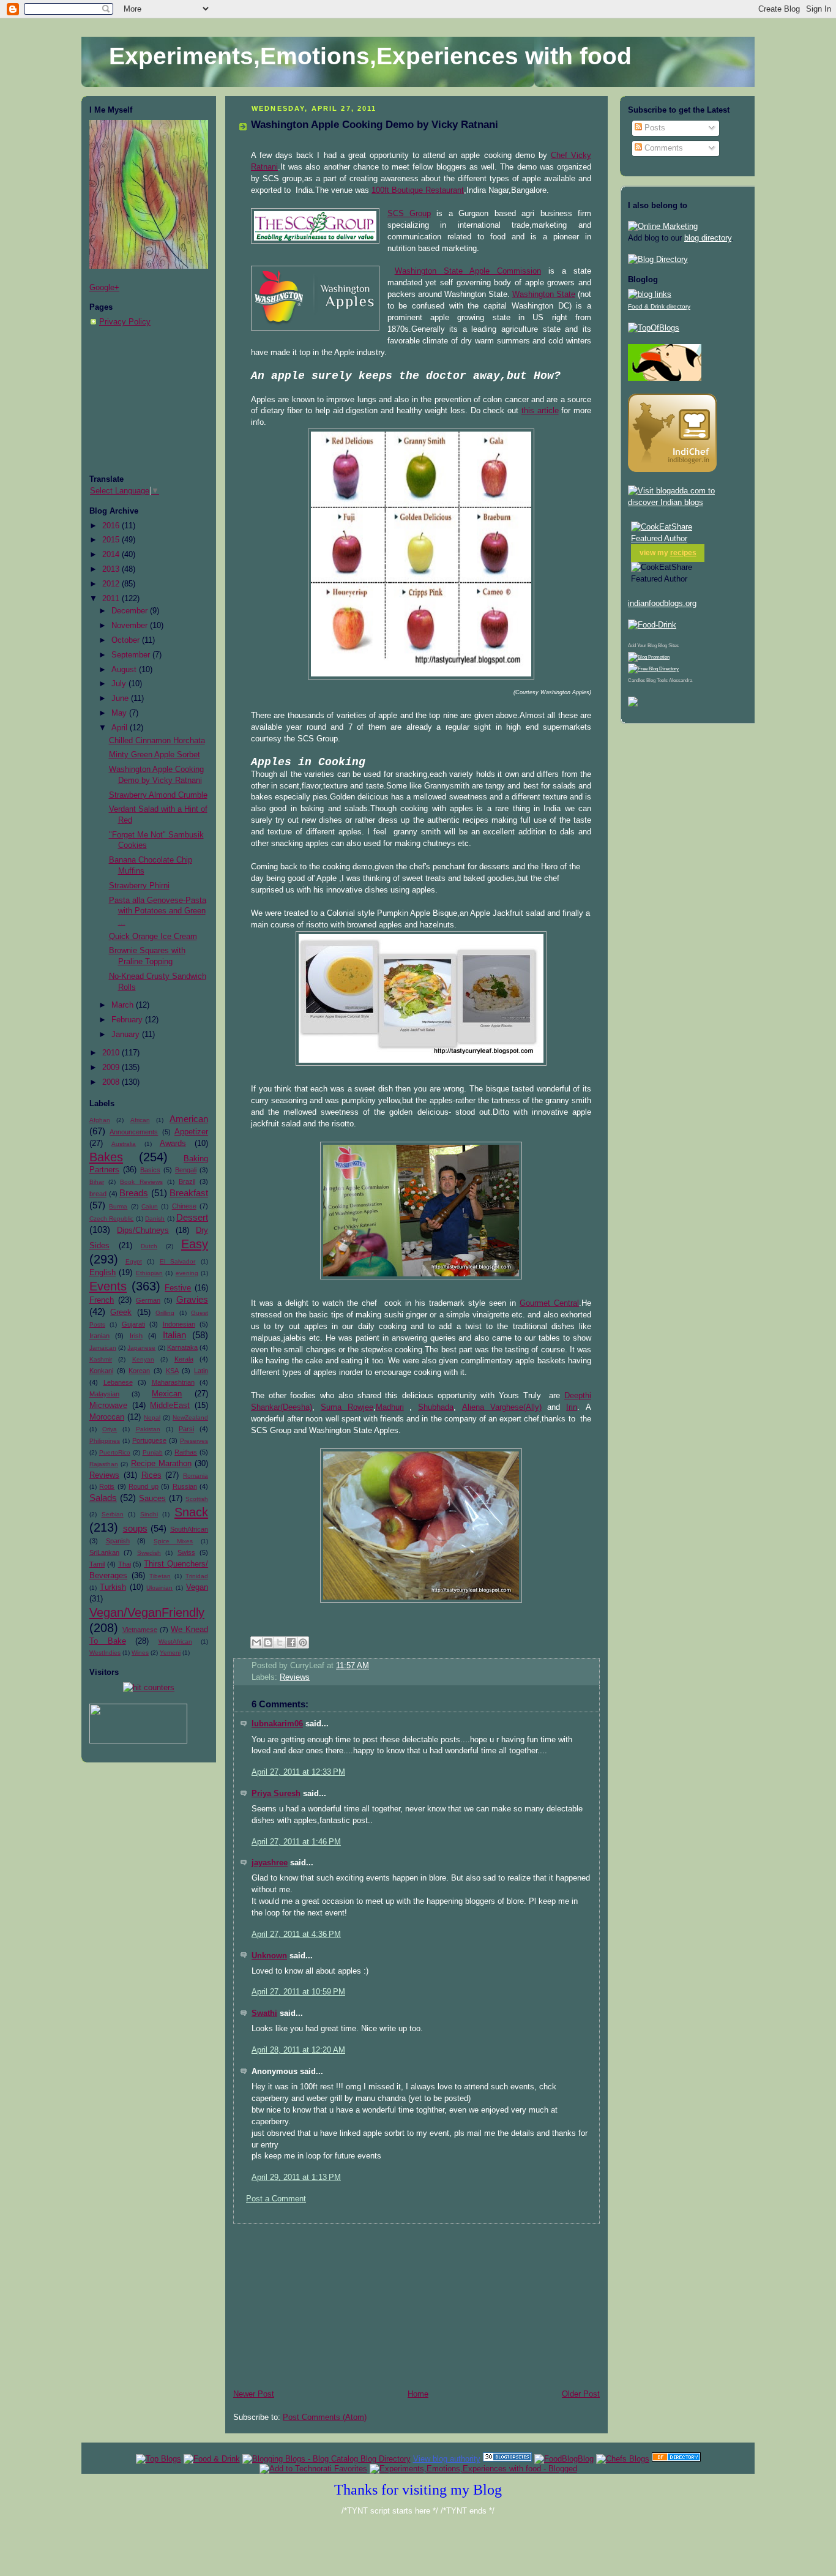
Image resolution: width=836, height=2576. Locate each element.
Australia (124, 1144)
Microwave (108, 1406)
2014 (112, 555)
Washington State (544, 294)
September (132, 655)
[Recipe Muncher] (633, 704)
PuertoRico (115, 1452)
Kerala (184, 1359)
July (120, 684)
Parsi (186, 1429)
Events (108, 1286)
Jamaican (103, 1348)
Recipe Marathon (161, 1464)
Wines (140, 1653)
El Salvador (178, 1261)
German (148, 1300)
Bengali (186, 1170)
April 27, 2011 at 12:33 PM (298, 1772)
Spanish (118, 1541)
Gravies (192, 1299)
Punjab (153, 1452)
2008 (112, 1082)
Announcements (134, 1132)
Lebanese (118, 1382)
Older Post (581, 2394)
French (102, 1300)
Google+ (104, 288)
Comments (662, 148)
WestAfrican (175, 1642)
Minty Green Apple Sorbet (155, 755)
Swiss (186, 1552)
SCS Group (409, 214)
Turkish (113, 1587)
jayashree (270, 1863)
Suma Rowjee (347, 1407)
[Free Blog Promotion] (649, 657)
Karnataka (182, 1347)
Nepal (152, 1417)
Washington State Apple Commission (468, 271)
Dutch (149, 1246)
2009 (112, 1068)
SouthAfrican (189, 1529)
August (125, 670)
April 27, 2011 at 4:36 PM (296, 1934)
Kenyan (143, 1359)
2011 (112, 599)
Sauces (152, 1499)
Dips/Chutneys (143, 1230)
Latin (201, 1371)
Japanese (141, 1348)
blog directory (708, 238)
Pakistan (148, 1429)
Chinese (184, 1206)
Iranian (99, 1336)
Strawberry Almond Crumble (158, 795)
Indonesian (179, 1324)
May (120, 713)
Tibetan (160, 1576)
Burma (118, 1206)
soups (135, 1528)
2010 (112, 1053)
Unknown (269, 1956)
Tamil (97, 1564)
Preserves (194, 1441)
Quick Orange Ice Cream (153, 937)
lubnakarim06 (277, 1724)
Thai (125, 1564)
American (189, 1119)
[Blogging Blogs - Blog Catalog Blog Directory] (327, 2459)
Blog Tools (657, 680)
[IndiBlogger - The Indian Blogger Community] (672, 470)
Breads (134, 1193)
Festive (178, 1288)
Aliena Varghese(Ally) (502, 1407)
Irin (572, 1407)
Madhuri (390, 1407)
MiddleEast (170, 1406)
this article (540, 411)
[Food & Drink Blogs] (650, 294)
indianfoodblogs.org (662, 604)
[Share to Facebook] (291, 1642)
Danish (155, 1219)
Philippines (105, 1441)
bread (98, 1194)
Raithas (186, 1452)
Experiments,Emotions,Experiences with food (370, 56)
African (140, 1120)
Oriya (110, 1429)
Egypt (134, 1261)
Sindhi (149, 1514)
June (121, 698)
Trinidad (197, 1576)
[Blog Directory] (658, 260)
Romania (196, 1476)
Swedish (149, 1553)
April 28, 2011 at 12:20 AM (298, 2050)
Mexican (167, 1394)
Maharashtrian (173, 1382)
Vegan (197, 1587)
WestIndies (105, 1653)
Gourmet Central (549, 1303)
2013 (112, 569)
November (131, 626)
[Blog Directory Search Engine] (653, 669)
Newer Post (254, 2394)
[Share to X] (280, 1642)
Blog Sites (668, 646)
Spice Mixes (174, 1541)
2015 (112, 540)
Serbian (113, 1514)
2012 (112, 584)
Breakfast (189, 1193)
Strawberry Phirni (139, 886)
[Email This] (256, 1642)
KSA (172, 1371)
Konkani (101, 1371)
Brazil (187, 1181)
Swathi (264, 2013)
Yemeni (170, 1653)
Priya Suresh (276, 1794)
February (128, 1020)
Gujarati (133, 1324)
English (103, 1273)
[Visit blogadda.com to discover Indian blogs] (687, 503)
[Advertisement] (151, 401)
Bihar (97, 1182)
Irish (136, 1336)
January (127, 1035)
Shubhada (436, 1407)
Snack (191, 1512)
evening (187, 1273)
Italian (174, 1335)
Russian (185, 1486)
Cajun (150, 1206)
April (121, 728)
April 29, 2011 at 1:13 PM (296, 2177)
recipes (683, 553)
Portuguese (149, 1440)
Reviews (104, 1475)
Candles (636, 680)
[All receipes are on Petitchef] (665, 378)
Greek (121, 1312)
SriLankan (104, 1552)
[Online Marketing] (663, 227)
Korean (139, 1371)
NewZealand (190, 1417)
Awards (173, 1144)
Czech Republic (111, 1219)
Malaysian (104, 1394)
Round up (143, 1486)
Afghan (100, 1120)
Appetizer (191, 1132)
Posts (654, 128)
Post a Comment (276, 2199)
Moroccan (107, 1417)
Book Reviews (141, 1182)
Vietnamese (140, 1630)
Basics (150, 1170)
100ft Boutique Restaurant (418, 190)
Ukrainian (159, 1588)
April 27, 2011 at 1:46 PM (296, 1842)
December (131, 611)
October (127, 640)
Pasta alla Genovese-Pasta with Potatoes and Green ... (158, 911)
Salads (103, 1498)
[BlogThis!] (268, 1642)
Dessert (192, 1217)
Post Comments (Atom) (325, 2417)
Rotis (107, 1486)
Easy (195, 1244)
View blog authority (447, 2459)
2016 (112, 526)
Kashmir (101, 1359)
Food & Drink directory (659, 306)
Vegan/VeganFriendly (147, 1612)
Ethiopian (149, 1273)
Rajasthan (104, 1464)
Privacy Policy (125, 322)
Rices (151, 1475)
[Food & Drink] (212, 2459)
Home (418, 2394)
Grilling (165, 1313)
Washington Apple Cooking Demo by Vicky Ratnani (375, 125)
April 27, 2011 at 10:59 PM (298, 1992)
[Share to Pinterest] (303, 1642)
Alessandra (681, 680)
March (124, 1005)
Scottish (197, 1499)
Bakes (106, 1157)
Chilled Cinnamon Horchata (157, 741)
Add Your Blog (642, 646)
